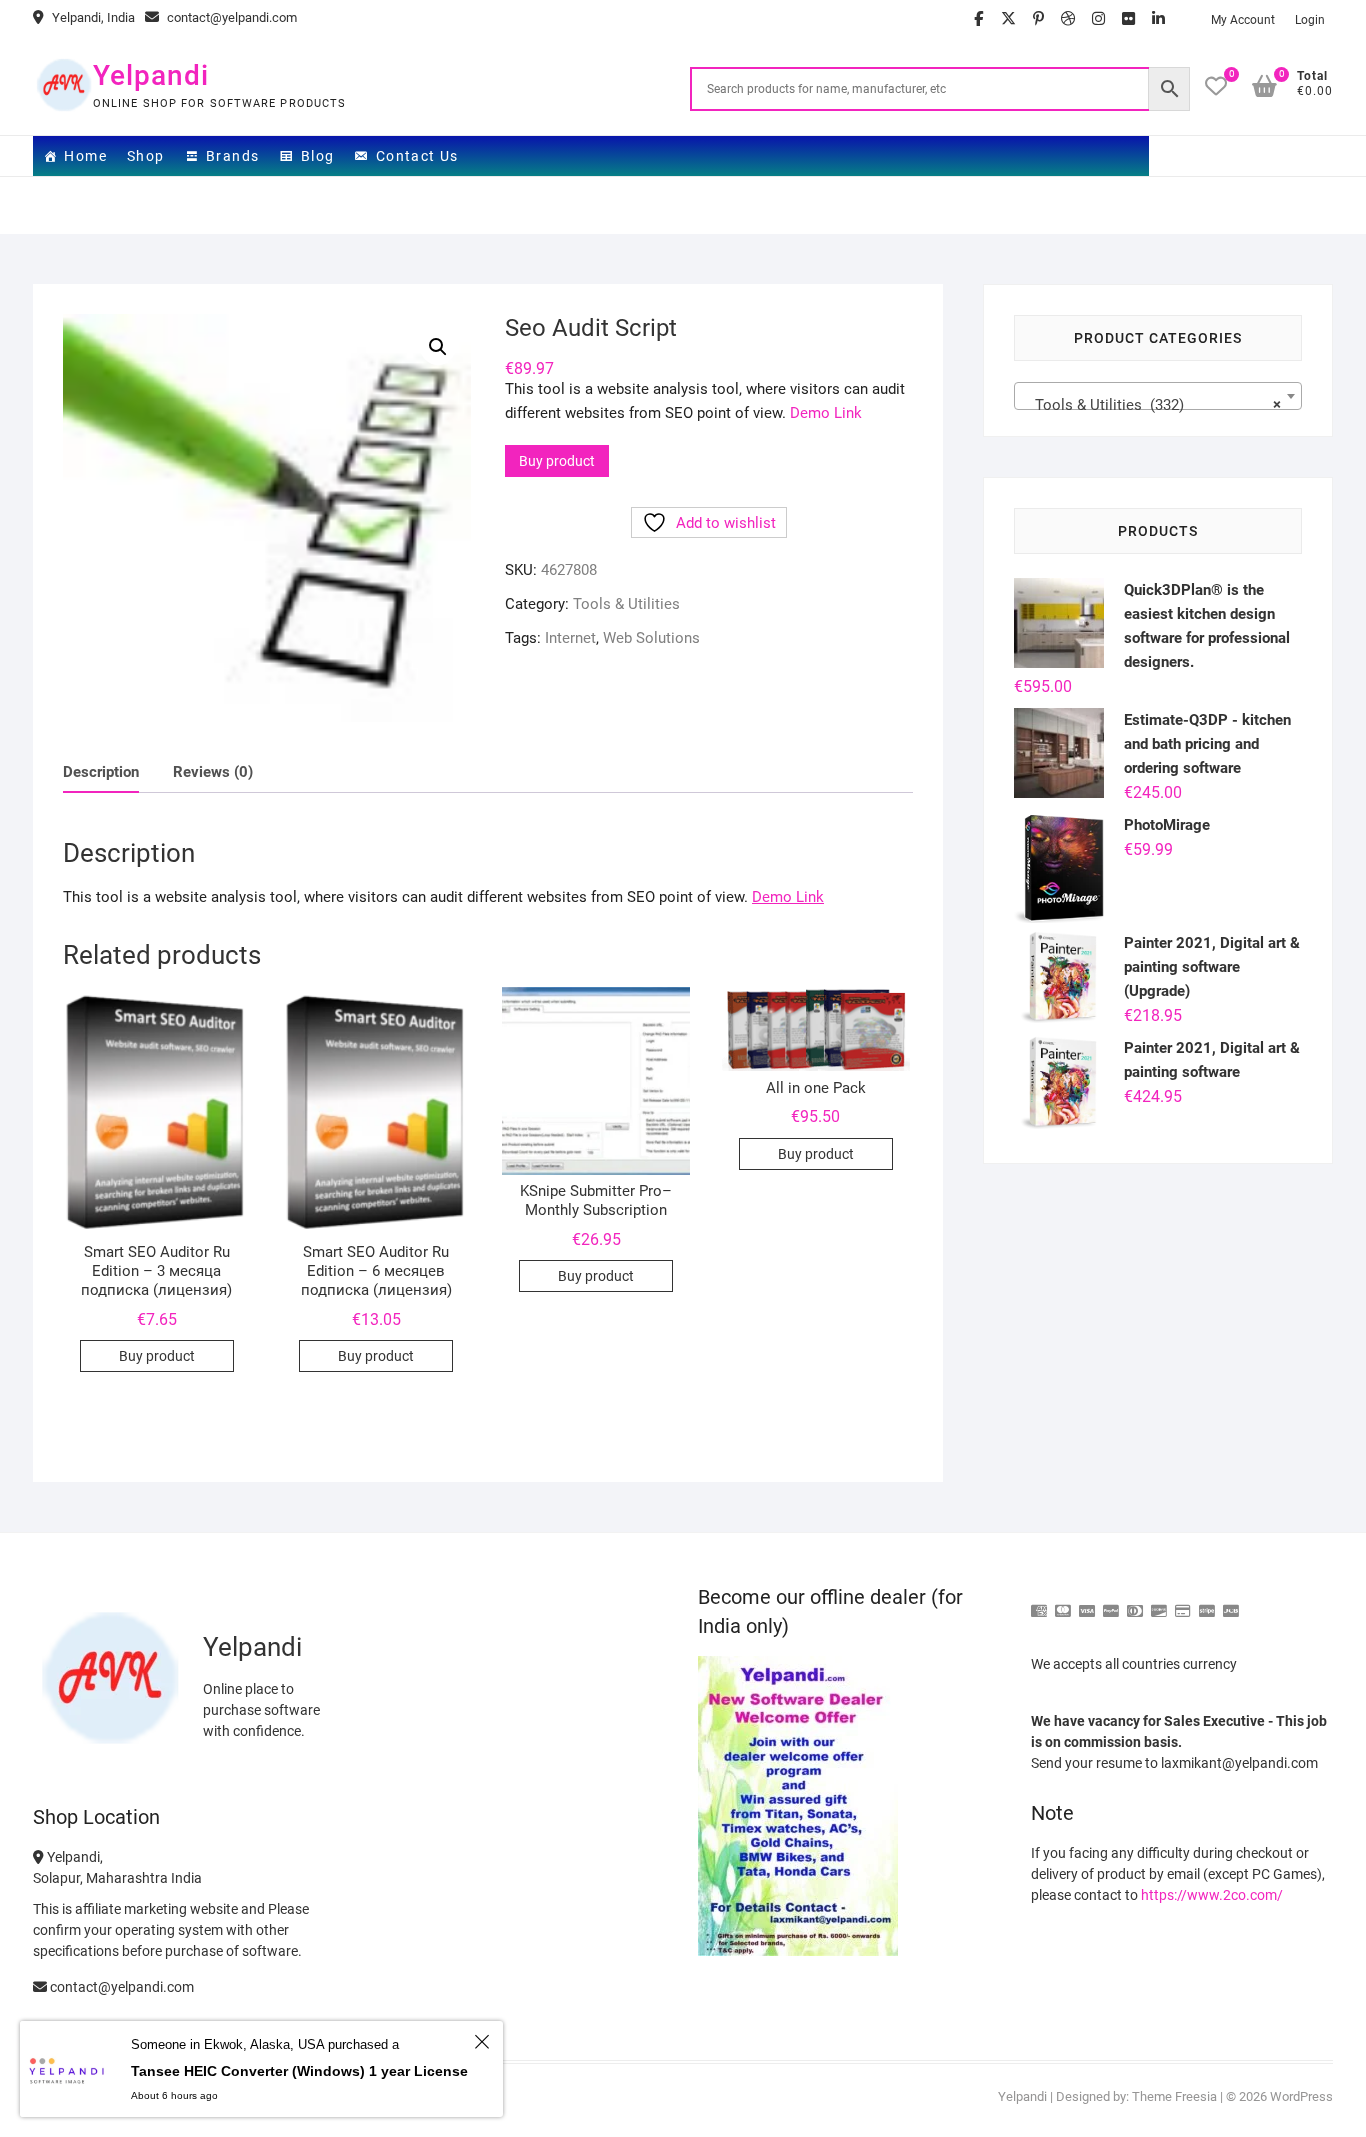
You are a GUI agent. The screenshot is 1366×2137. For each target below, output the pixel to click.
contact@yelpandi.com (230, 17)
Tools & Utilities (626, 604)
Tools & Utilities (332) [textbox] (1152, 405)
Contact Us (417, 156)
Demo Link (826, 413)
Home (85, 156)
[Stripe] (1207, 1602)
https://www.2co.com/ (1212, 1895)
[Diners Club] (1135, 1602)
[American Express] (1039, 1602)
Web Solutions (651, 638)
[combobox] (1158, 396)
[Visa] (1087, 1602)
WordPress (1301, 2096)
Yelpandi (151, 75)
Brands (232, 156)
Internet (570, 638)
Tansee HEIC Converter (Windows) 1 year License (299, 2071)
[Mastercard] (1063, 1602)
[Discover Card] (1159, 1602)
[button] (438, 347)
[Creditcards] (1183, 1602)
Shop (146, 156)
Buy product (557, 461)
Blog (318, 156)
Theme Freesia (1174, 2096)
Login (1310, 20)
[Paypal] (1111, 1602)
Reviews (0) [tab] (213, 772)
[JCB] (1231, 1602)
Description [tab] (101, 772)
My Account (1243, 20)
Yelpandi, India (92, 17)
